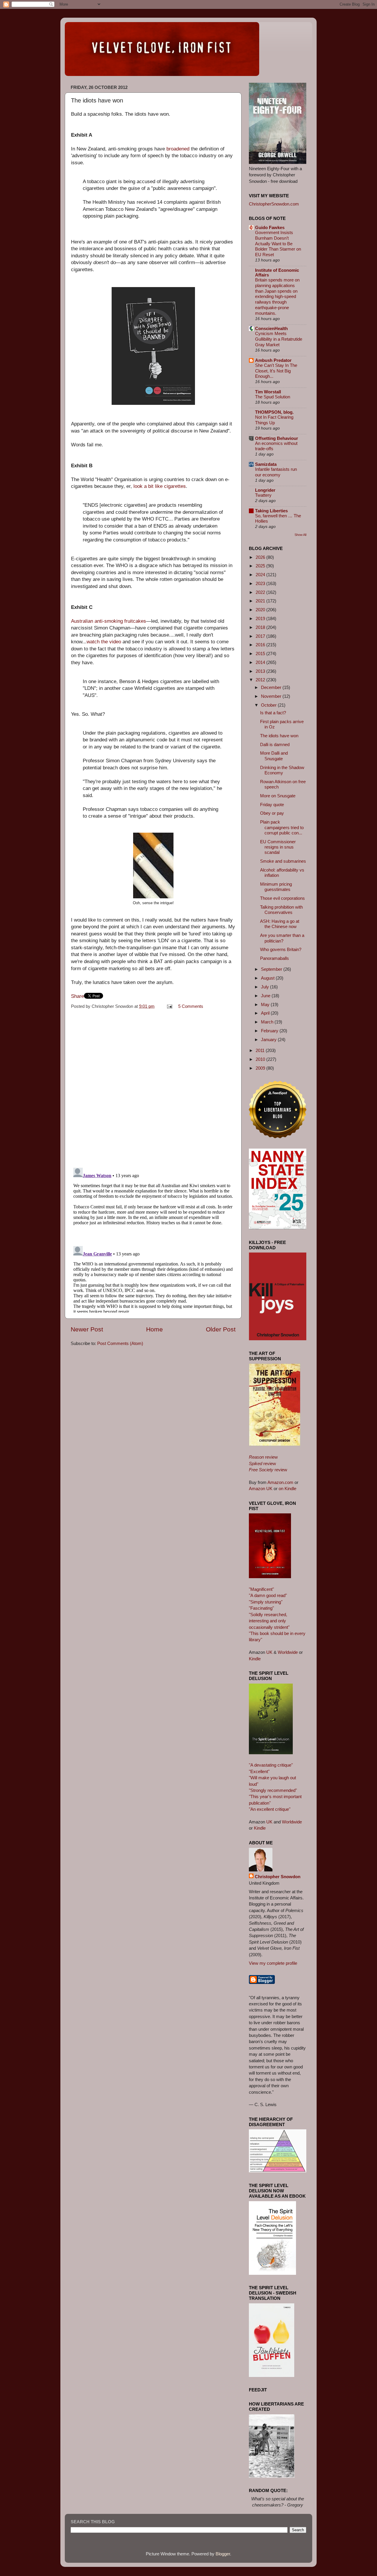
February (270, 1031)
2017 (261, 636)
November (272, 696)
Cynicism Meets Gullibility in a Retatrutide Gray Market (279, 339)
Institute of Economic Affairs (277, 272)
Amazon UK (261, 1489)
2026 (261, 557)
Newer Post (87, 1329)
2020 (261, 610)
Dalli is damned (275, 744)
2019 (261, 618)
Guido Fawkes (270, 227)
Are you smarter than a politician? (282, 938)
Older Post (221, 1329)
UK (269, 1652)
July (266, 987)
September (272, 969)
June (266, 996)
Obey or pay (272, 813)
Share (77, 996)
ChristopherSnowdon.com (274, 204)
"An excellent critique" (270, 1809)
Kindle (255, 1659)
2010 (261, 1059)
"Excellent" (259, 1771)
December (272, 687)
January (269, 1039)
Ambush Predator (273, 360)
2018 (261, 627)
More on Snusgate (278, 796)
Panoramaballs (275, 958)
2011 (261, 1050)
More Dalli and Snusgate (274, 756)
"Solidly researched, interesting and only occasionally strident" (269, 1621)
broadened (178, 149)
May (266, 1004)
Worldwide (288, 1652)
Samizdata (266, 464)
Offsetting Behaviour (277, 438)
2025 (261, 566)
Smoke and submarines (283, 861)
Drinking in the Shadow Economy (282, 770)
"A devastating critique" (271, 1765)
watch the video (104, 642)
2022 (261, 592)
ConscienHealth (271, 328)
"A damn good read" (268, 1595)
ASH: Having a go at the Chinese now (280, 924)
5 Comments (191, 1006)
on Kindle (287, 1489)
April (266, 1013)
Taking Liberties (271, 511)
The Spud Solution (273, 397)
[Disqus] (153, 1086)
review (263, 1457)
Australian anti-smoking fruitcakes (109, 621)
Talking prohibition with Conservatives (281, 910)
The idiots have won (279, 736)
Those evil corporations (282, 898)
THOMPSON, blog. (274, 412)
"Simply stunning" (266, 1602)
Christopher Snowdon (278, 1877)
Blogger (223, 2554)
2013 (261, 671)
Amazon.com (280, 1482)
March (268, 1022)
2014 (261, 662)
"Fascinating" (261, 1608)
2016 (261, 645)
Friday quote (272, 805)
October (269, 705)
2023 (261, 583)
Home (154, 1329)
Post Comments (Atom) (120, 1343)
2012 (261, 680)
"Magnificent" (261, 1589)
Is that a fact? (273, 713)
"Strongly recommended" (273, 1790)
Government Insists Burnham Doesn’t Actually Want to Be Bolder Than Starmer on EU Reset (278, 244)
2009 (261, 1068)
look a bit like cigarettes (160, 486)
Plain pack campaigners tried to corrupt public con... (282, 827)
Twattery (263, 495)
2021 (261, 601)
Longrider (265, 490)
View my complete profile (273, 1963)
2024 (261, 575)
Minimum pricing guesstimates (276, 887)
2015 (261, 653)
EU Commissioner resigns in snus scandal (278, 847)
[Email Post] (169, 1006)
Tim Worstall (268, 392)
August (268, 978)
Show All (300, 535)
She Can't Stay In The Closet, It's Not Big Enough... (276, 371)
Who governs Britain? (281, 949)
